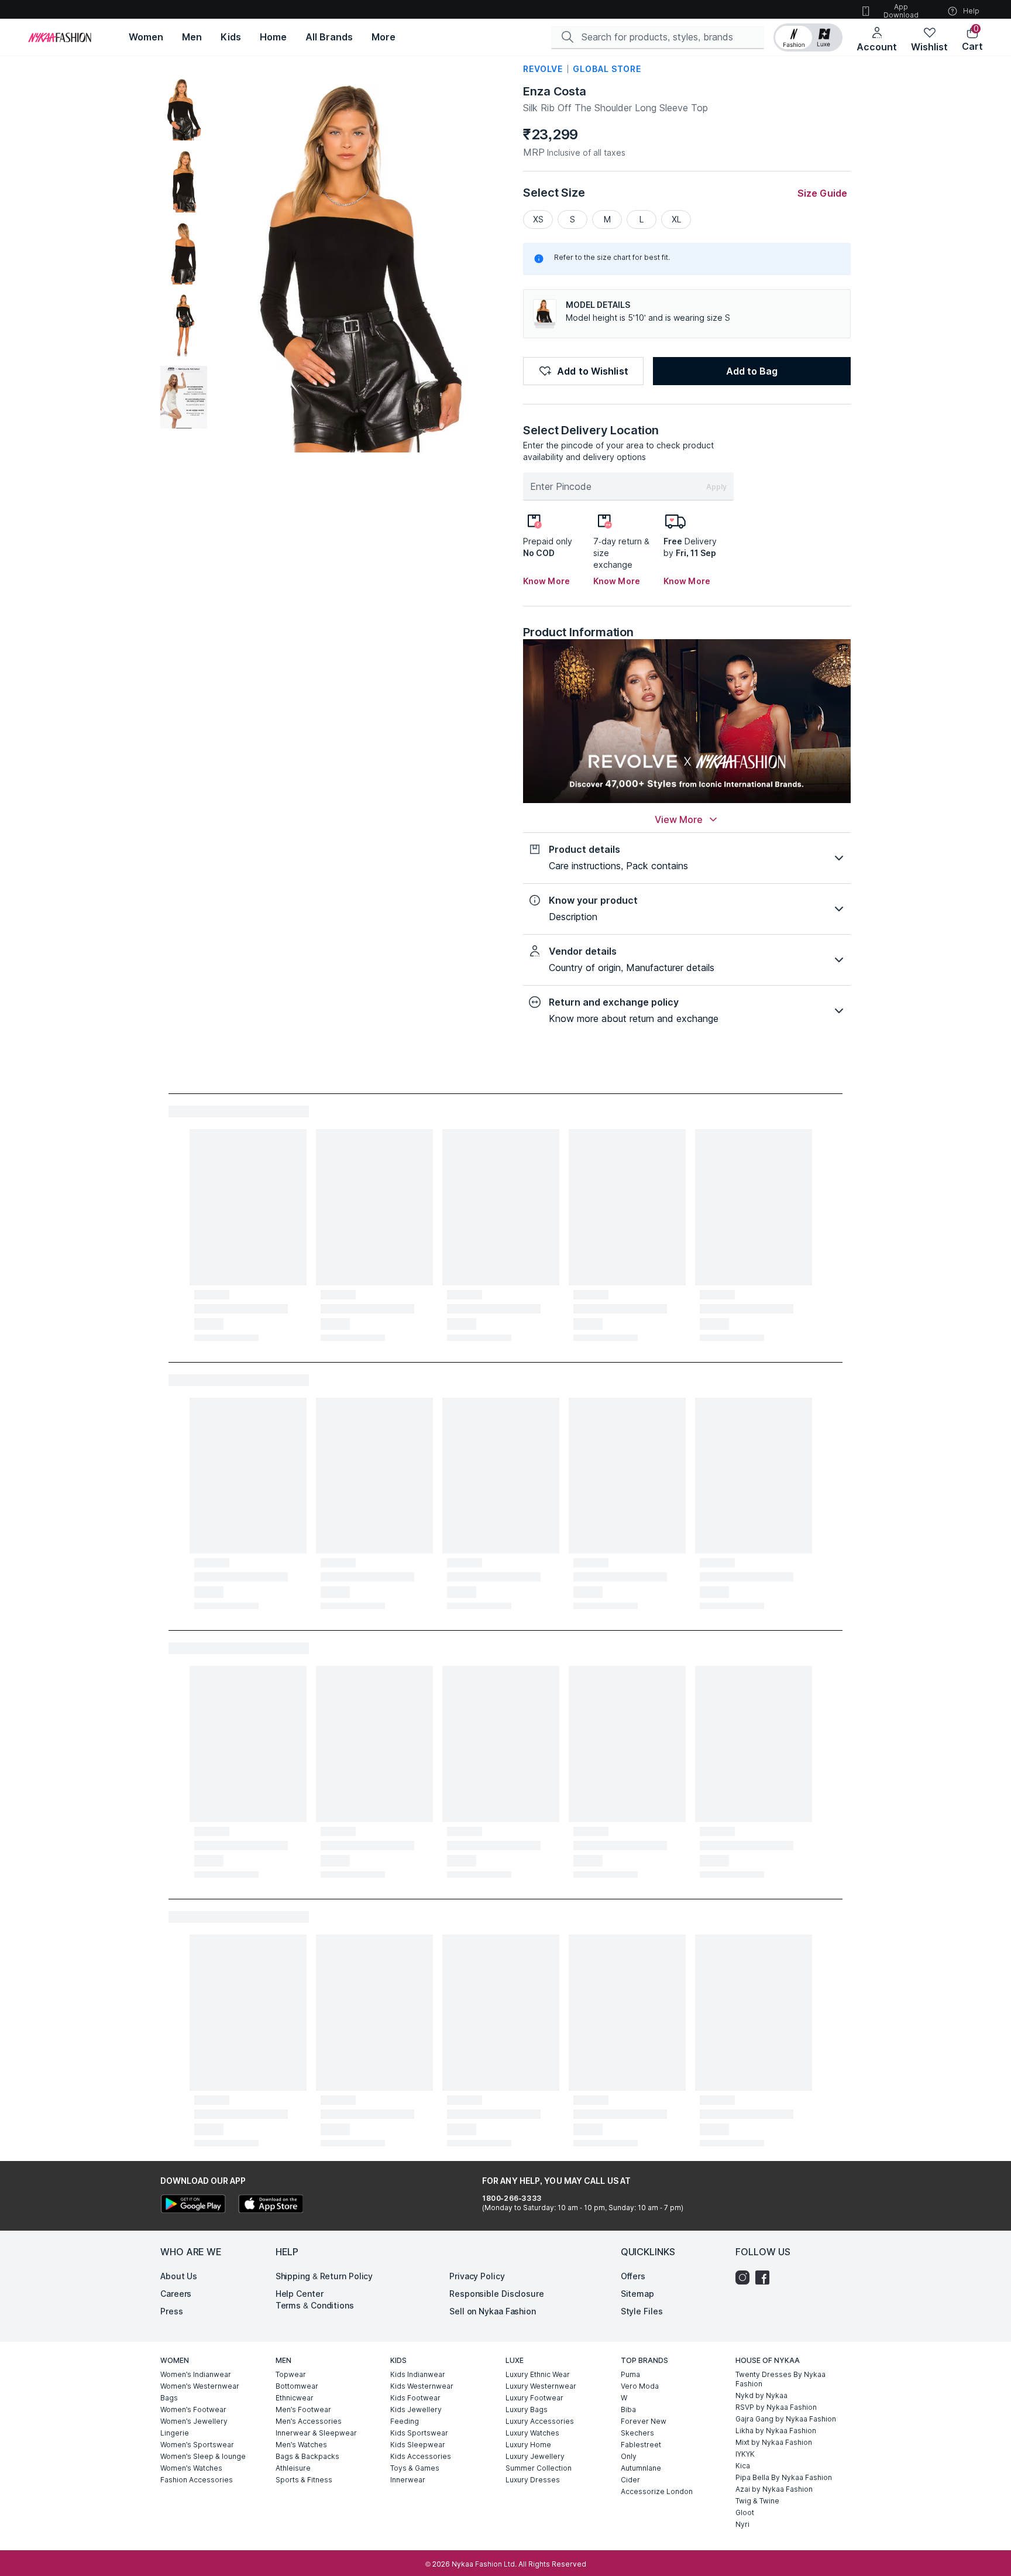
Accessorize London (657, 2491)
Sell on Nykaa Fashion (493, 2311)
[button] (808, 37)
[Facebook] (765, 2277)
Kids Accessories (421, 2456)
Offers (633, 2276)
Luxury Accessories (540, 2421)
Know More (546, 581)
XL (676, 219)
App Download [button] (901, 11)
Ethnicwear (295, 2398)
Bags (169, 2398)
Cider (630, 2480)
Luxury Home (528, 2445)
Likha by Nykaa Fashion (776, 2431)
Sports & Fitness (304, 2480)
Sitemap (637, 2294)
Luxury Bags (527, 2409)
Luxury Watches (532, 2433)
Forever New (644, 2421)
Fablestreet (641, 2445)
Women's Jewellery (194, 2421)
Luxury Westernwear (541, 2386)
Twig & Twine (757, 2501)
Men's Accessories (309, 2421)
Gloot (745, 2512)
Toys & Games (415, 2468)
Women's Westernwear (200, 2386)
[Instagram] (745, 2277)
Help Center (300, 2294)
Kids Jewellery (416, 2409)
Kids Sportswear (419, 2433)
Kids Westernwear (422, 2386)
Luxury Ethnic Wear (538, 2374)
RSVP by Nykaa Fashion (776, 2407)
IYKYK (745, 2454)
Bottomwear (297, 2386)
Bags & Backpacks (307, 2456)
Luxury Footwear (534, 2398)
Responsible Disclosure (497, 2294)
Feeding (405, 2421)
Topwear (291, 2374)
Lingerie (175, 2433)
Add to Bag (752, 371)
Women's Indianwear (196, 2374)
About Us (179, 2276)
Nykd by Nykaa (761, 2395)
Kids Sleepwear (418, 2445)
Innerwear (408, 2480)
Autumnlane (641, 2468)
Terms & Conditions (315, 2305)
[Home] (60, 37)
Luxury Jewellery (535, 2456)
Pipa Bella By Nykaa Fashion (784, 2477)
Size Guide (822, 193)
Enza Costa (555, 91)
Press (172, 2311)
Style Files (642, 2311)
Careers (176, 2294)
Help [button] (971, 11)
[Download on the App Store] (270, 2205)
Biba (628, 2409)
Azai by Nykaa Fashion (774, 2489)
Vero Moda (640, 2386)
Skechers (637, 2433)
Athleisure (293, 2468)
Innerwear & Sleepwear (316, 2433)
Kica (743, 2466)
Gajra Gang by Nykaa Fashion (786, 2419)
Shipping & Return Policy (324, 2276)
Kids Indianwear (418, 2374)
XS (538, 219)
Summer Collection (539, 2468)
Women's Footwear (193, 2409)
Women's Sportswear (197, 2445)
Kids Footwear (415, 2398)
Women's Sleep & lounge (203, 2456)
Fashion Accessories (197, 2480)
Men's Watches (301, 2445)
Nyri (742, 2524)
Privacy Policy (477, 2276)
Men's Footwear (303, 2409)
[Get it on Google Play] (193, 2205)
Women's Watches (191, 2468)
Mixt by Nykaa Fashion (774, 2442)
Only (629, 2456)
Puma (630, 2374)
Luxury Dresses (533, 2480)
